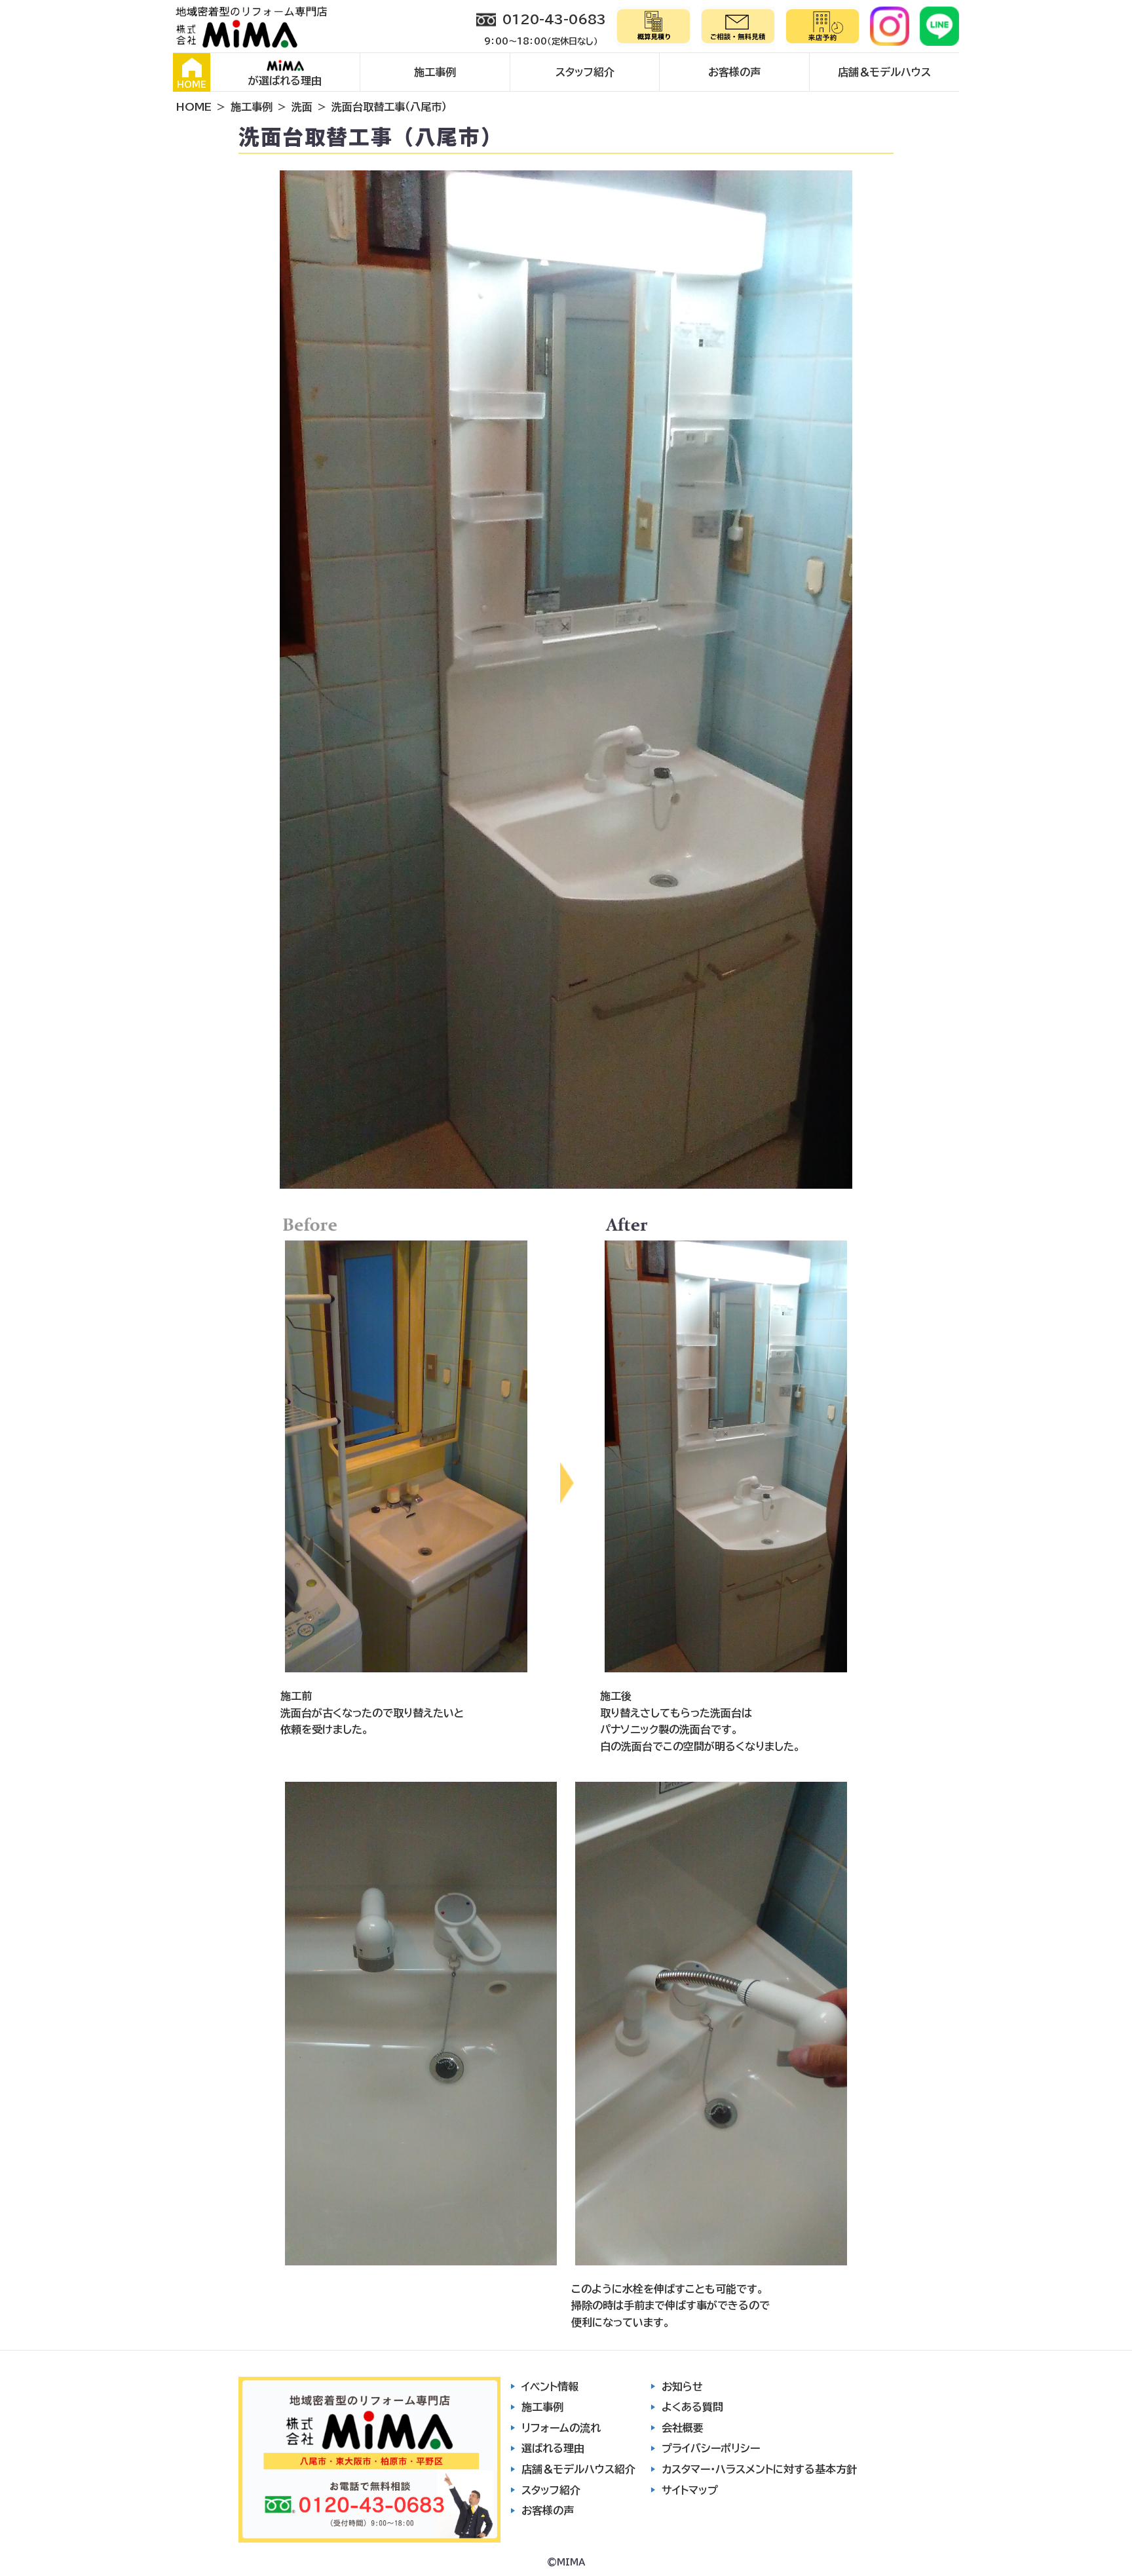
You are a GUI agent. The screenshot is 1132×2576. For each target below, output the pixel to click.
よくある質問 (692, 2407)
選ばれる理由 (553, 2448)
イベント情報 (550, 2387)
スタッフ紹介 (585, 72)
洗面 (302, 107)
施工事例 (435, 72)
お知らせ (682, 2387)
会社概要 (683, 2428)
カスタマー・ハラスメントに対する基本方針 (759, 2469)
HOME (192, 85)
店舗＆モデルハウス (884, 72)
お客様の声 (734, 72)
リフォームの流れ (561, 2428)
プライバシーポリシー (711, 2448)
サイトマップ (690, 2490)
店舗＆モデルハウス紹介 (578, 2469)
